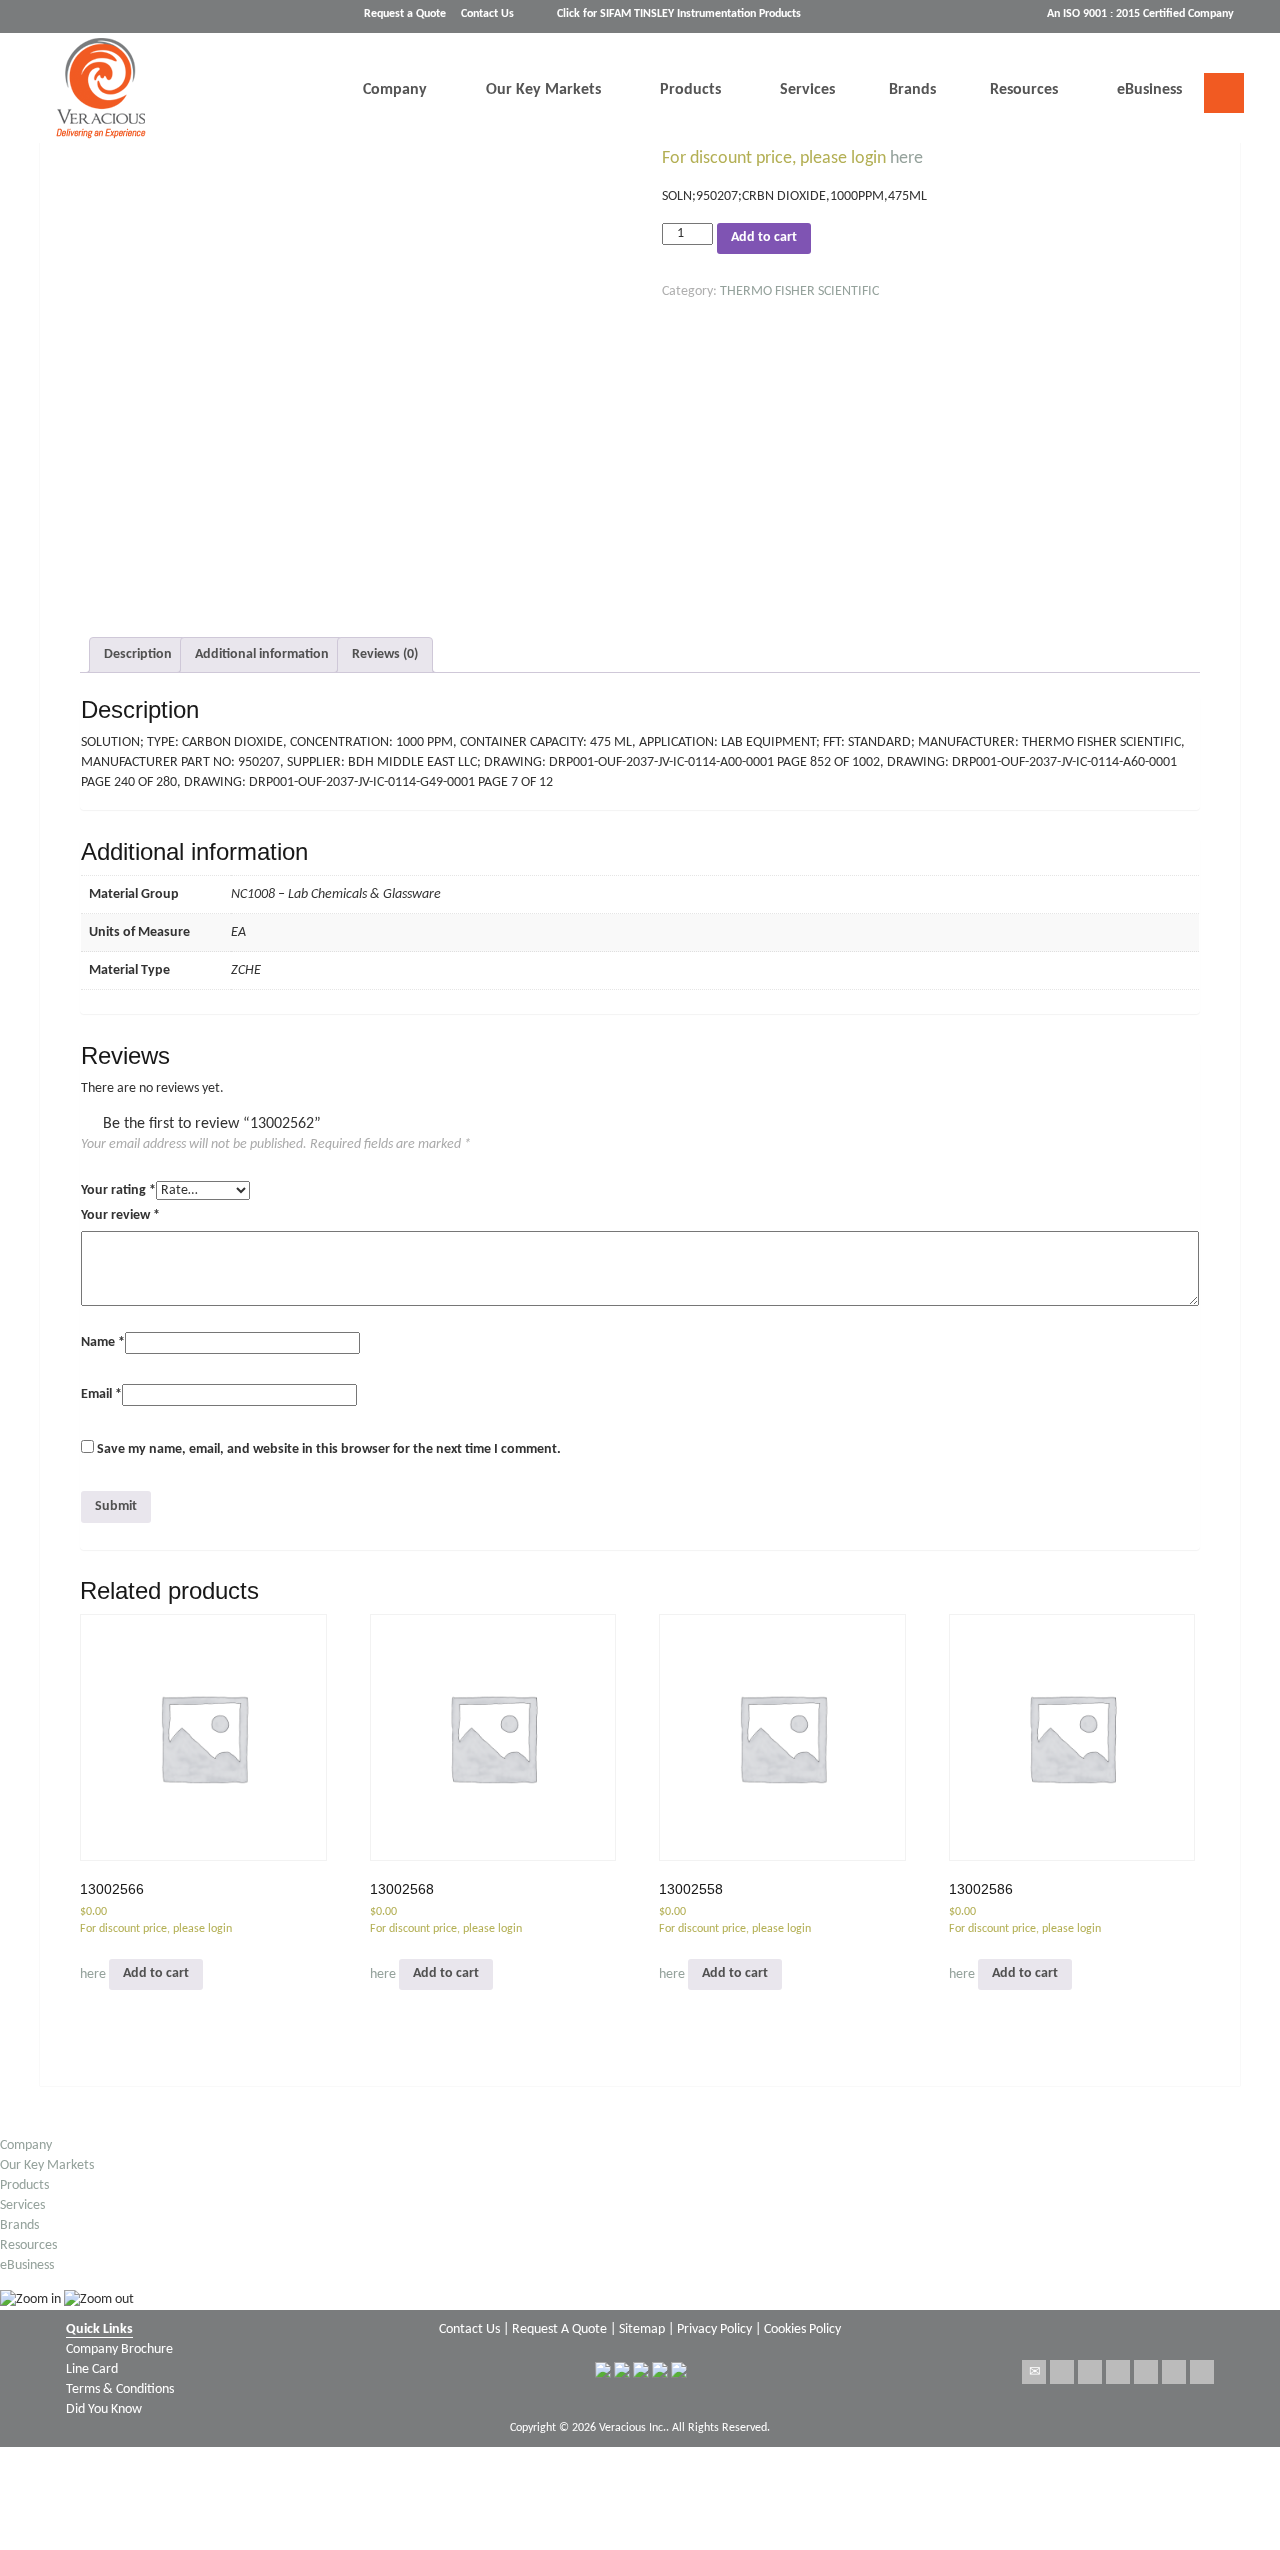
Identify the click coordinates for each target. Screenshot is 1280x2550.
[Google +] (1118, 2372)
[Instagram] (1174, 2372)
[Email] (1034, 2372)
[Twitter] (1062, 2372)
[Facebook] (1090, 2372)
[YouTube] (1202, 2372)
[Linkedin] (1146, 2372)
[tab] (138, 655)
